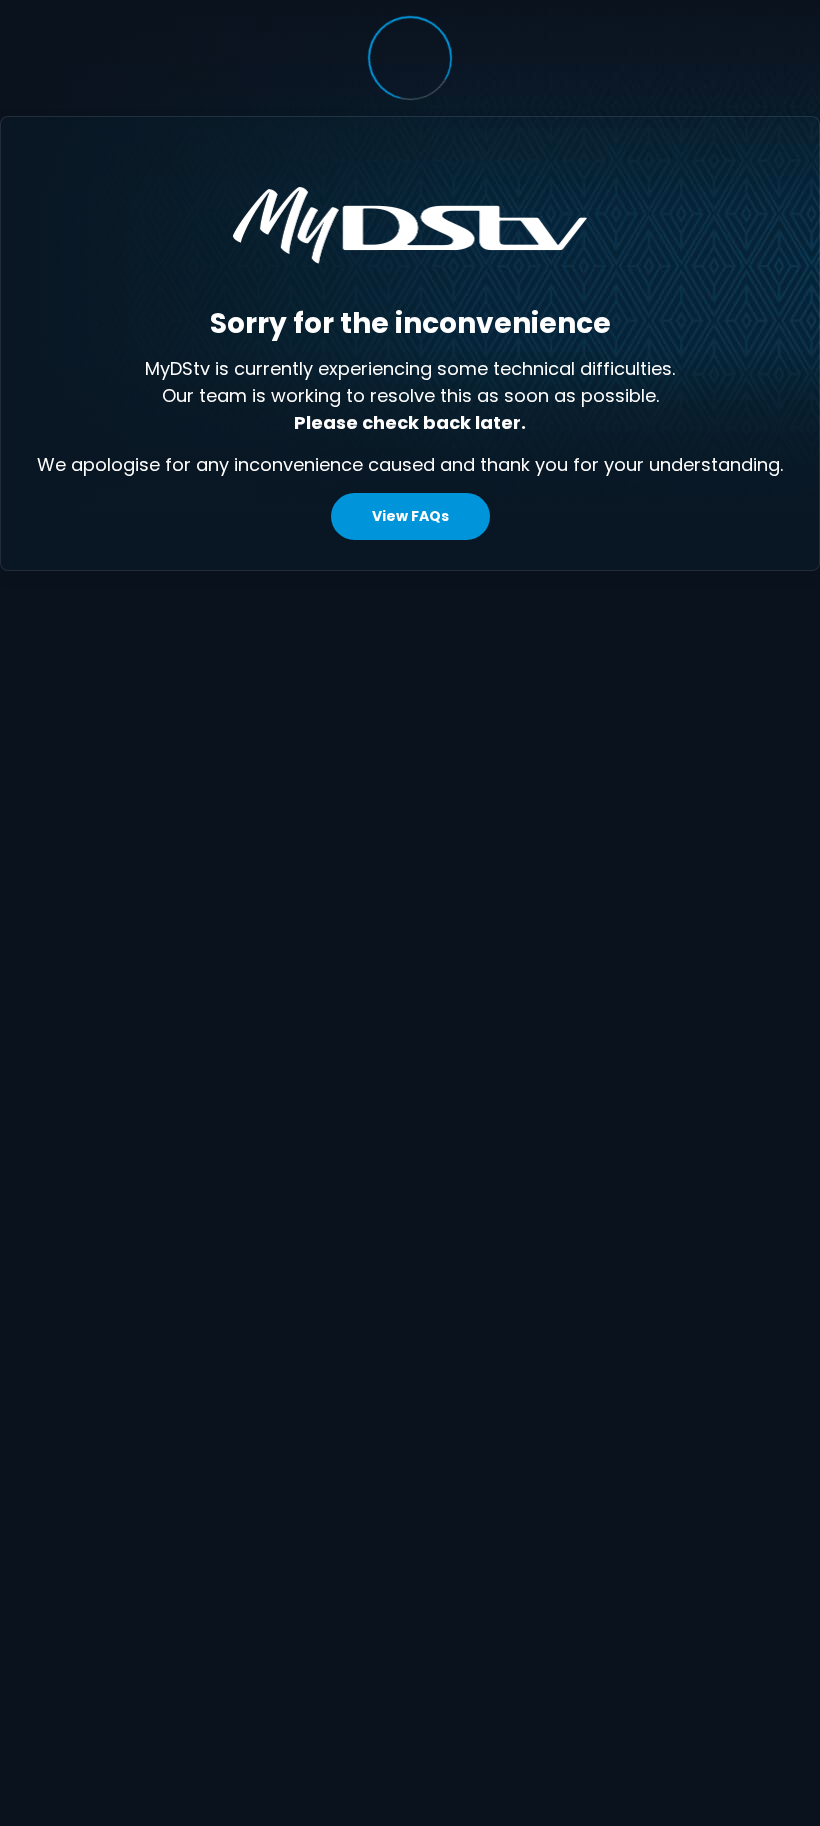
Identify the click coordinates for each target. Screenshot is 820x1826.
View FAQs (410, 516)
